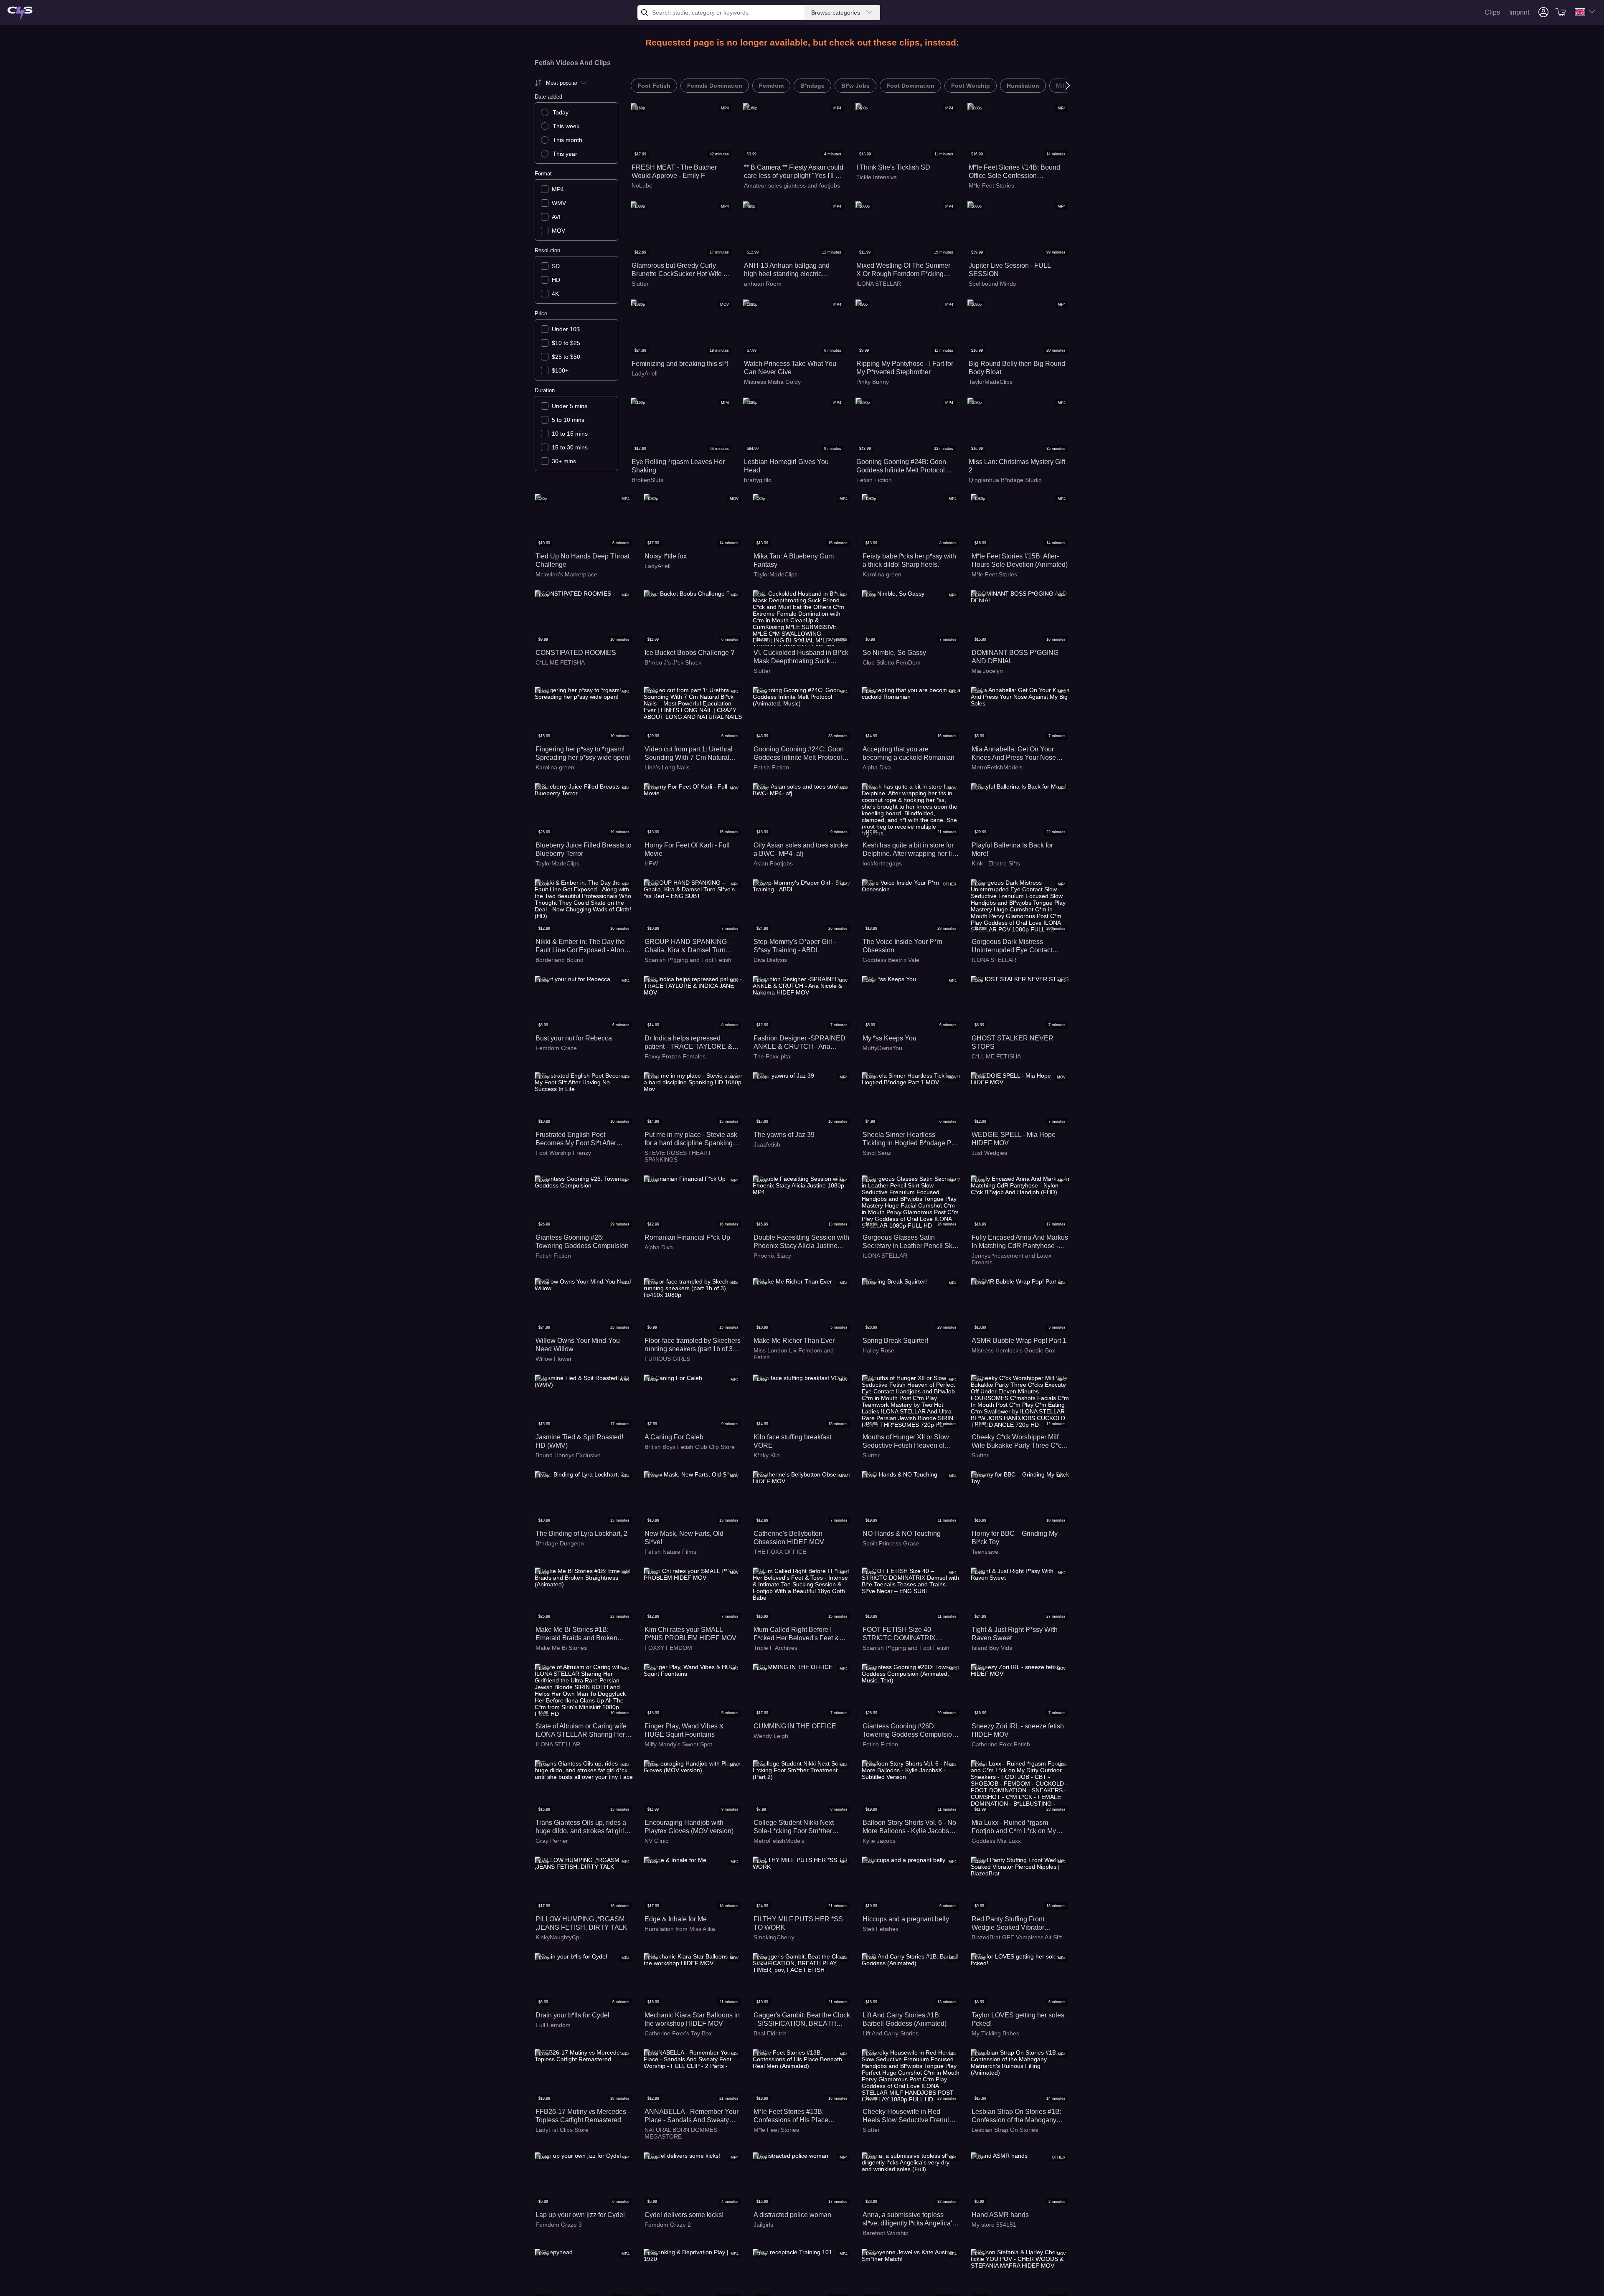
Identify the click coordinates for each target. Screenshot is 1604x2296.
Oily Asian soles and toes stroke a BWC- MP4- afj (801, 849)
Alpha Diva (877, 767)
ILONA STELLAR (879, 284)
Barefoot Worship (886, 2233)
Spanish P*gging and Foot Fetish (688, 960)
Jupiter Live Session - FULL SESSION (1010, 270)
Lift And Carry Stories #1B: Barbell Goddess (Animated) (905, 2019)
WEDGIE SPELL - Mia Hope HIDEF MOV (1014, 1139)
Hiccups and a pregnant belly (906, 1919)
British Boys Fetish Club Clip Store (690, 1447)
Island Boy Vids (992, 1648)
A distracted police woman (792, 2215)
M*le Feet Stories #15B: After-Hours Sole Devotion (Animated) (1020, 560)
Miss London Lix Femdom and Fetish (794, 1354)
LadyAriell (645, 373)
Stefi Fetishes (881, 1929)
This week (566, 126)
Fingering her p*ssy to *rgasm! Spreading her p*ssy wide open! (583, 753)
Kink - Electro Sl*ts (996, 863)
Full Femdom (553, 2025)
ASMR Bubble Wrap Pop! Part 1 (1019, 1341)
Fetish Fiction (874, 480)
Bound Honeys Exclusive (568, 1455)
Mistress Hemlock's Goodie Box (1013, 1350)
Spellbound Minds (992, 284)
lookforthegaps (882, 863)
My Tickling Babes (995, 2033)
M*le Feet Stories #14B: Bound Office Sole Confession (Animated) (1014, 172)
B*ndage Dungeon (560, 1543)
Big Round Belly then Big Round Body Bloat (1017, 368)
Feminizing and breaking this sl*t (680, 364)
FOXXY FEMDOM (668, 1648)
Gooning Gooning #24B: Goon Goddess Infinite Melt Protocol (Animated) (901, 466)
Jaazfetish (767, 1144)
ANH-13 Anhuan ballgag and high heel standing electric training (787, 270)
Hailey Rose (878, 1350)
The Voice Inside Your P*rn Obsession (902, 946)
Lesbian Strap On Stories (1005, 2130)
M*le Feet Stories (991, 185)
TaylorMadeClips (991, 382)
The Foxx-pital (773, 1056)
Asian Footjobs (773, 863)
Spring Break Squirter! (895, 1341)
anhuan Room (763, 284)
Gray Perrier (552, 1841)
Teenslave (985, 1552)
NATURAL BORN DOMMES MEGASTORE (681, 2133)
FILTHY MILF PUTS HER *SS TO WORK (798, 1923)
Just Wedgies (989, 1153)
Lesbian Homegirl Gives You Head (786, 466)
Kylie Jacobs (879, 1841)
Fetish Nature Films (670, 1552)
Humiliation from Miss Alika (680, 1929)
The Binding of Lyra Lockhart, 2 (581, 1534)
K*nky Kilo (767, 1455)
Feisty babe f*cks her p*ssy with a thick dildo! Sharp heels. (909, 560)
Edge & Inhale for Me (676, 1919)
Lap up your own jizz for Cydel (580, 2215)
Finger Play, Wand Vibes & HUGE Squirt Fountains (684, 1730)
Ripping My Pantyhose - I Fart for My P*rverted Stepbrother (905, 368)
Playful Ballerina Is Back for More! (1012, 849)
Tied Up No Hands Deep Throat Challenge (582, 560)
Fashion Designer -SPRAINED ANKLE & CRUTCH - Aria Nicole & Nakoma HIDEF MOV (799, 1043)
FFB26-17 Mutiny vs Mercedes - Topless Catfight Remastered (583, 2116)
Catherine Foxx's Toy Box (678, 2033)
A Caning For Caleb (674, 1437)
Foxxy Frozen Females (675, 1056)
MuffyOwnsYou (882, 1048)
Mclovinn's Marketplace (566, 574)
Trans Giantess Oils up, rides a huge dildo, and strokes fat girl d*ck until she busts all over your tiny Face (583, 1827)
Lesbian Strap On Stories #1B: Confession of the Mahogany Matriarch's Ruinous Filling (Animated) (1016, 2116)
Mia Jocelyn (987, 671)
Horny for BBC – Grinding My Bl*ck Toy (1015, 1538)
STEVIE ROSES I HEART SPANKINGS (678, 1156)
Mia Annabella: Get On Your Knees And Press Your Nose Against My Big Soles (1014, 754)
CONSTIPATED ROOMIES (576, 653)
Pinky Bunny (873, 382)
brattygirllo (758, 480)
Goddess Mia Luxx (996, 1841)
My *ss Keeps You (890, 1038)
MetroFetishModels (997, 767)
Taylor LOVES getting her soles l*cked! (1018, 2019)
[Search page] (20, 14)
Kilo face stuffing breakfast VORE (792, 1441)
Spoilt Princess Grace (891, 1543)
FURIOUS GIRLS (667, 1359)
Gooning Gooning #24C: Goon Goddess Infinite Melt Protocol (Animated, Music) (799, 754)
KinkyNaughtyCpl (558, 1937)
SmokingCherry (774, 1937)
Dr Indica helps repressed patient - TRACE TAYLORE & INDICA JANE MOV (688, 1043)
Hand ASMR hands (1000, 2215)
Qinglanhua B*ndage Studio (1005, 480)
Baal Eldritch (770, 2033)
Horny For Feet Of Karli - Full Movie (687, 849)
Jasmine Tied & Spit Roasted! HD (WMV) (579, 1441)
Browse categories (836, 13)
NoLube (642, 185)
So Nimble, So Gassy (894, 653)
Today (561, 112)
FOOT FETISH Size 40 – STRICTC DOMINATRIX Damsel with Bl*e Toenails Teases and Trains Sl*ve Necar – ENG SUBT (908, 1634)
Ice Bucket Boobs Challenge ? (689, 653)
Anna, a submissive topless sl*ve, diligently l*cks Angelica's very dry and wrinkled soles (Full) (909, 2219)
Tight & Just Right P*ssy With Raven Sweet (1015, 1634)
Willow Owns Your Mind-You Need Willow (578, 1345)
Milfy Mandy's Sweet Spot (678, 1744)
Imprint (1519, 12)
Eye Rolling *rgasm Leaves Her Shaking (678, 466)
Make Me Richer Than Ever (794, 1341)
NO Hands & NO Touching (902, 1534)
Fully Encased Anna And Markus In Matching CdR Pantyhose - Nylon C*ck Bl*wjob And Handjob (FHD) (1020, 1242)
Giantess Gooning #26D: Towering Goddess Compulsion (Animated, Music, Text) (909, 1731)
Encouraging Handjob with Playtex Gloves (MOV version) (689, 1827)
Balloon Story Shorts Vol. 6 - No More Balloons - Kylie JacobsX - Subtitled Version (910, 1827)
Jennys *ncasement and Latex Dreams (1011, 1259)
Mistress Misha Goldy (772, 382)
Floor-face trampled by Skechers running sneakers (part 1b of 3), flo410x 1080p (693, 1345)
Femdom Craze (556, 1048)
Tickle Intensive (877, 177)
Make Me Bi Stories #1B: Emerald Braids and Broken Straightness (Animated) (576, 1634)
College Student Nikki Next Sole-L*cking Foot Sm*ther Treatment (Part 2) (794, 1827)
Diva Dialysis (770, 960)
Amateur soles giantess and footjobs (792, 185)
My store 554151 (994, 2225)
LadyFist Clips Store (562, 2130)
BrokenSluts (647, 480)
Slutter (640, 284)
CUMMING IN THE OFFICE (795, 1726)
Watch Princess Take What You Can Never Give (790, 368)
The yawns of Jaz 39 (784, 1135)
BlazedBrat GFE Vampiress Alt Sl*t (1017, 1937)
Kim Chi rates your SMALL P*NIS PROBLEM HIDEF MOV (690, 1634)
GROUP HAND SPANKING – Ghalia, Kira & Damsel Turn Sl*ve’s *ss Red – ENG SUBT (688, 946)
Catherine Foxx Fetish (1001, 1744)
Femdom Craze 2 (668, 2225)
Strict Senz (877, 1153)
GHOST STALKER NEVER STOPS (1013, 1042)
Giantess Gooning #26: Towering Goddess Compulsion (582, 1242)
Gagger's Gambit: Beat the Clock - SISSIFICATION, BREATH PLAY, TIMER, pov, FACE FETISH (802, 2020)
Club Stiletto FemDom (892, 662)
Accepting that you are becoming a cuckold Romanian (909, 753)
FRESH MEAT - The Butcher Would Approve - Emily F (674, 171)
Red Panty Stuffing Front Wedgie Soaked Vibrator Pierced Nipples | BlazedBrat (1014, 1924)
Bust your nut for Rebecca (574, 1038)
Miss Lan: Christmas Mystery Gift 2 (1017, 466)
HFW (651, 863)
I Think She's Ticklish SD (893, 167)
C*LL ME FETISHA (560, 662)
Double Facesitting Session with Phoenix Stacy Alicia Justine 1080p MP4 (801, 1242)
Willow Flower (554, 1359)
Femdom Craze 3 (559, 2225)
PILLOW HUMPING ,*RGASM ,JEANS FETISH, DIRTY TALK (581, 1923)
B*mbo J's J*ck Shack (673, 662)
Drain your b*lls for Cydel (572, 2015)
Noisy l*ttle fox (666, 556)
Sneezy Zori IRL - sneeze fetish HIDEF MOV (1018, 1730)
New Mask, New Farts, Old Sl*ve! (684, 1538)
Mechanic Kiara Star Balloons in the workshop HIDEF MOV (692, 2019)
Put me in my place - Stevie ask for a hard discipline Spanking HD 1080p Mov (691, 1139)
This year (565, 154)
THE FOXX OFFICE (780, 1552)
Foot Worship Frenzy (563, 1153)
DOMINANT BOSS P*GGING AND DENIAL (1015, 657)
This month (567, 140)
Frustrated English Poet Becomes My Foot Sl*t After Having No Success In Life (576, 1139)
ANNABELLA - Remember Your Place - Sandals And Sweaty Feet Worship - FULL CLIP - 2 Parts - (692, 2116)
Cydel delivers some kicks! (684, 2215)
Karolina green (882, 574)
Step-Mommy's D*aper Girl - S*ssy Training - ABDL (795, 946)
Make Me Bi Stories (561, 1648)
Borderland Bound (560, 960)
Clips (1492, 12)
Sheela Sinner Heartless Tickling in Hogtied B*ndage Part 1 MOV (911, 1139)
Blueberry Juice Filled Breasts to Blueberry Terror (584, 849)
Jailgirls (763, 2225)
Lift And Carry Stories (891, 2033)
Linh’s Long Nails (667, 767)
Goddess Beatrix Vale (891, 960)
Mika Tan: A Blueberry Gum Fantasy (794, 560)
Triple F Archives (775, 1648)
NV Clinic (656, 1841)
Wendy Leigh (771, 1736)
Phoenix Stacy (772, 1256)
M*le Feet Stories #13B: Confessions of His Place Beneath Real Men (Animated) (798, 2116)
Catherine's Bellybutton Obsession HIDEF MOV (789, 1538)
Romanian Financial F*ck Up (687, 1237)
